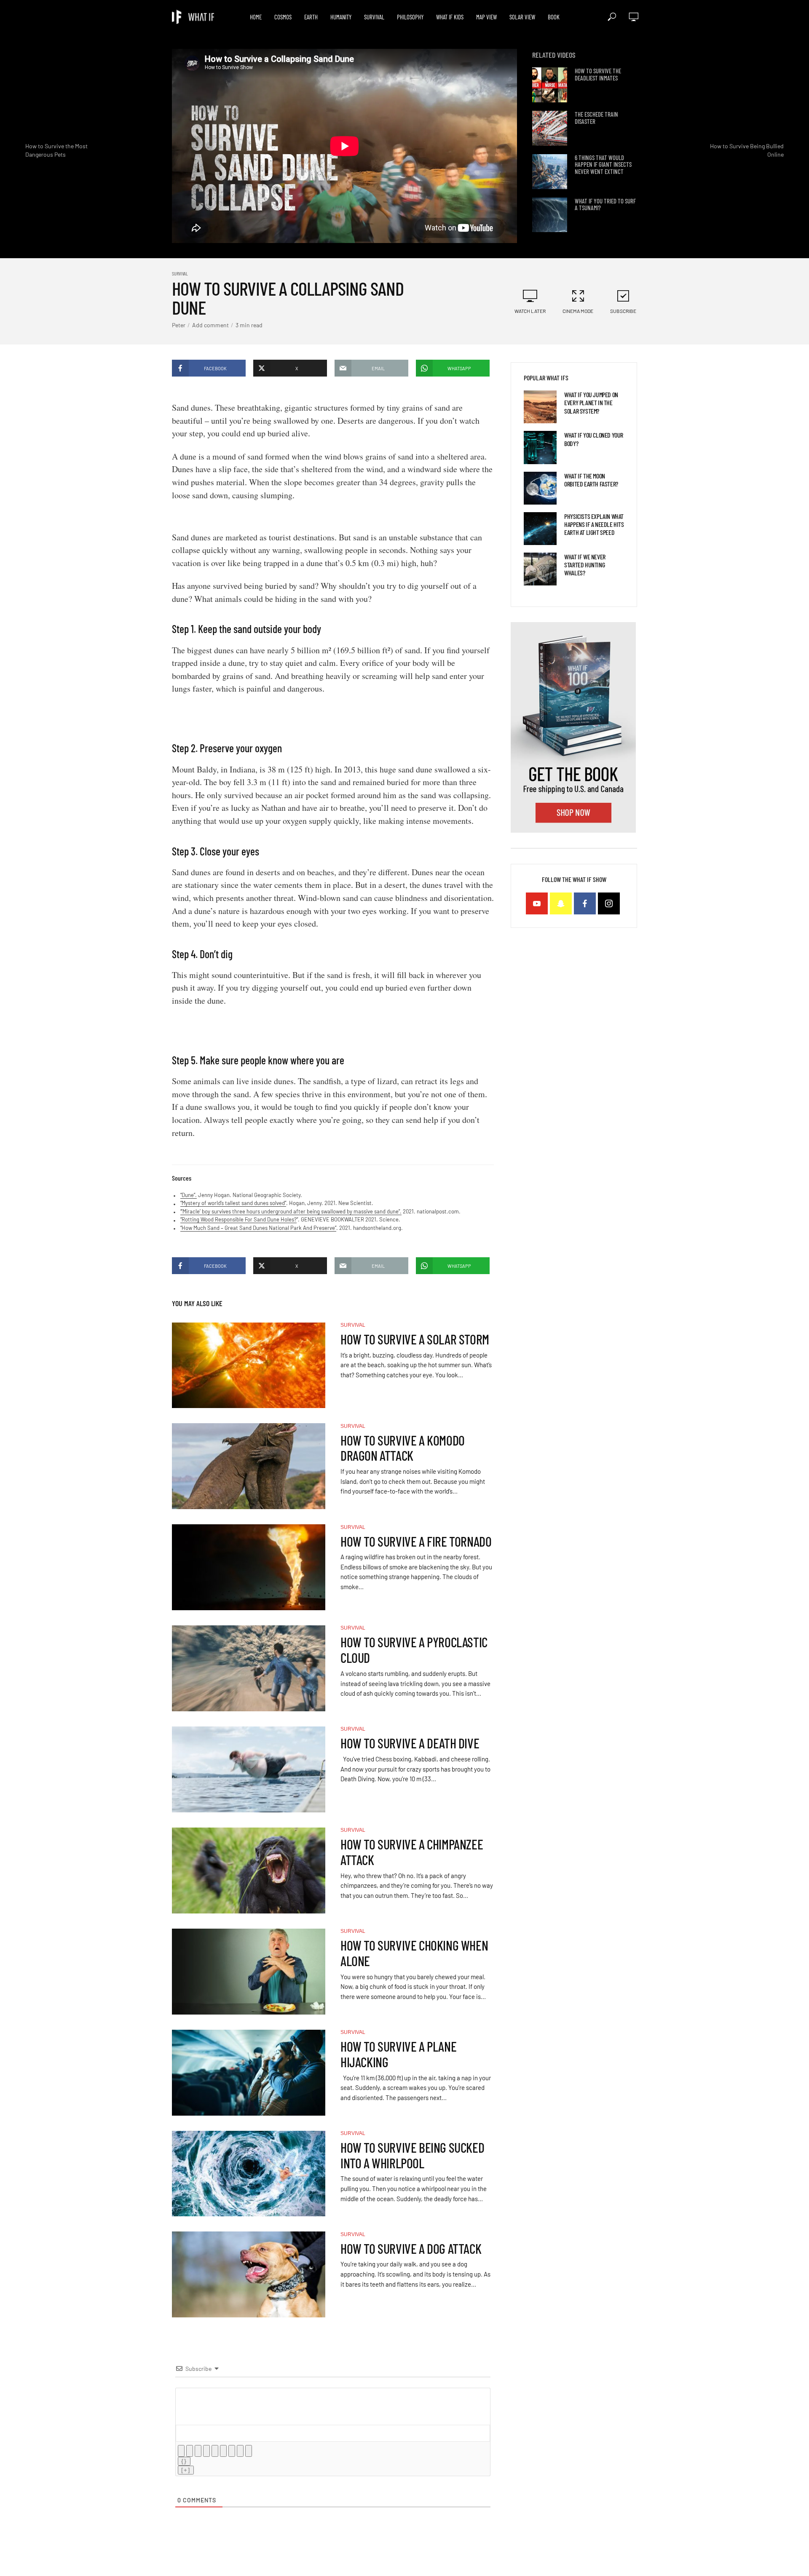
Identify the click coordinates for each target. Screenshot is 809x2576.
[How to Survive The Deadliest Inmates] (550, 85)
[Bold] (181, 2451)
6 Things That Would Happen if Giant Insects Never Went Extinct (603, 165)
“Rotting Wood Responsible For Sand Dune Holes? (238, 1219)
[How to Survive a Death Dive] (249, 1769)
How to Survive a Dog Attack (411, 2249)
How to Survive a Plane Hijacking (398, 2054)
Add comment (210, 325)
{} (184, 2461)
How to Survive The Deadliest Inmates (598, 74)
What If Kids (450, 17)
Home (256, 17)
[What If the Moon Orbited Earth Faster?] (540, 488)
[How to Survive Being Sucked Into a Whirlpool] (249, 2174)
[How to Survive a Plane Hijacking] (249, 2073)
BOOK (554, 17)
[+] (186, 2470)
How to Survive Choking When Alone (414, 1953)
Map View (486, 17)
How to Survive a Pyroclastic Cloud (414, 1650)
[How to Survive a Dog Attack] (249, 2274)
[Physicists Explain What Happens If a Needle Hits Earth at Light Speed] (540, 529)
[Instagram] (609, 903)
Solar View (522, 17)
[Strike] (206, 2451)
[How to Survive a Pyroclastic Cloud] (249, 1668)
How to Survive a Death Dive (410, 1743)
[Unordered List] (223, 2451)
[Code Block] (240, 2451)
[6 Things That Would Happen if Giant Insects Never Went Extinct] (550, 172)
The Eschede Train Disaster (596, 118)
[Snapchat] (561, 903)
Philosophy (410, 17)
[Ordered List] (215, 2451)
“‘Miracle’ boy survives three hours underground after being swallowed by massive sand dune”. (291, 1211)
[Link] (249, 2451)
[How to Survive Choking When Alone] (249, 1972)
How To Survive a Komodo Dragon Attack (403, 1448)
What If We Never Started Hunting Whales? (585, 565)
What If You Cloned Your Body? (594, 439)
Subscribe (623, 311)
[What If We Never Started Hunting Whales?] (540, 569)
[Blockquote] (232, 2451)
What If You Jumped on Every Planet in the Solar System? (591, 402)
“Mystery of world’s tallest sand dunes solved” (233, 1203)
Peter (179, 325)
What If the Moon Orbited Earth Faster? (591, 480)
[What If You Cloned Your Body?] (540, 447)
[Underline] (198, 2451)
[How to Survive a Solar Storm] (249, 1365)
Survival (374, 17)
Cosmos (283, 17)
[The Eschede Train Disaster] (550, 128)
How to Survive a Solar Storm (415, 1339)
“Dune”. (189, 1195)
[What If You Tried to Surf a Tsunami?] (550, 215)
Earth (311, 17)
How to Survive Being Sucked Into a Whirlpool (412, 2155)
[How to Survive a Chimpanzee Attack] (249, 1871)
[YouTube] (537, 903)
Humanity (341, 17)
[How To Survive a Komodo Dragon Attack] (249, 1466)
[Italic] (190, 2451)
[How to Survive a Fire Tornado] (249, 1567)
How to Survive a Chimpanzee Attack (412, 1852)
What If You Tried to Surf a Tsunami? (605, 204)
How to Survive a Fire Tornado (416, 1541)
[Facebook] (585, 903)
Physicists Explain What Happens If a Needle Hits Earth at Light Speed (594, 524)
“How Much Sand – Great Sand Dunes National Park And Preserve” (258, 1228)
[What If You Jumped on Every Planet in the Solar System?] (540, 407)
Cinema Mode (578, 311)
